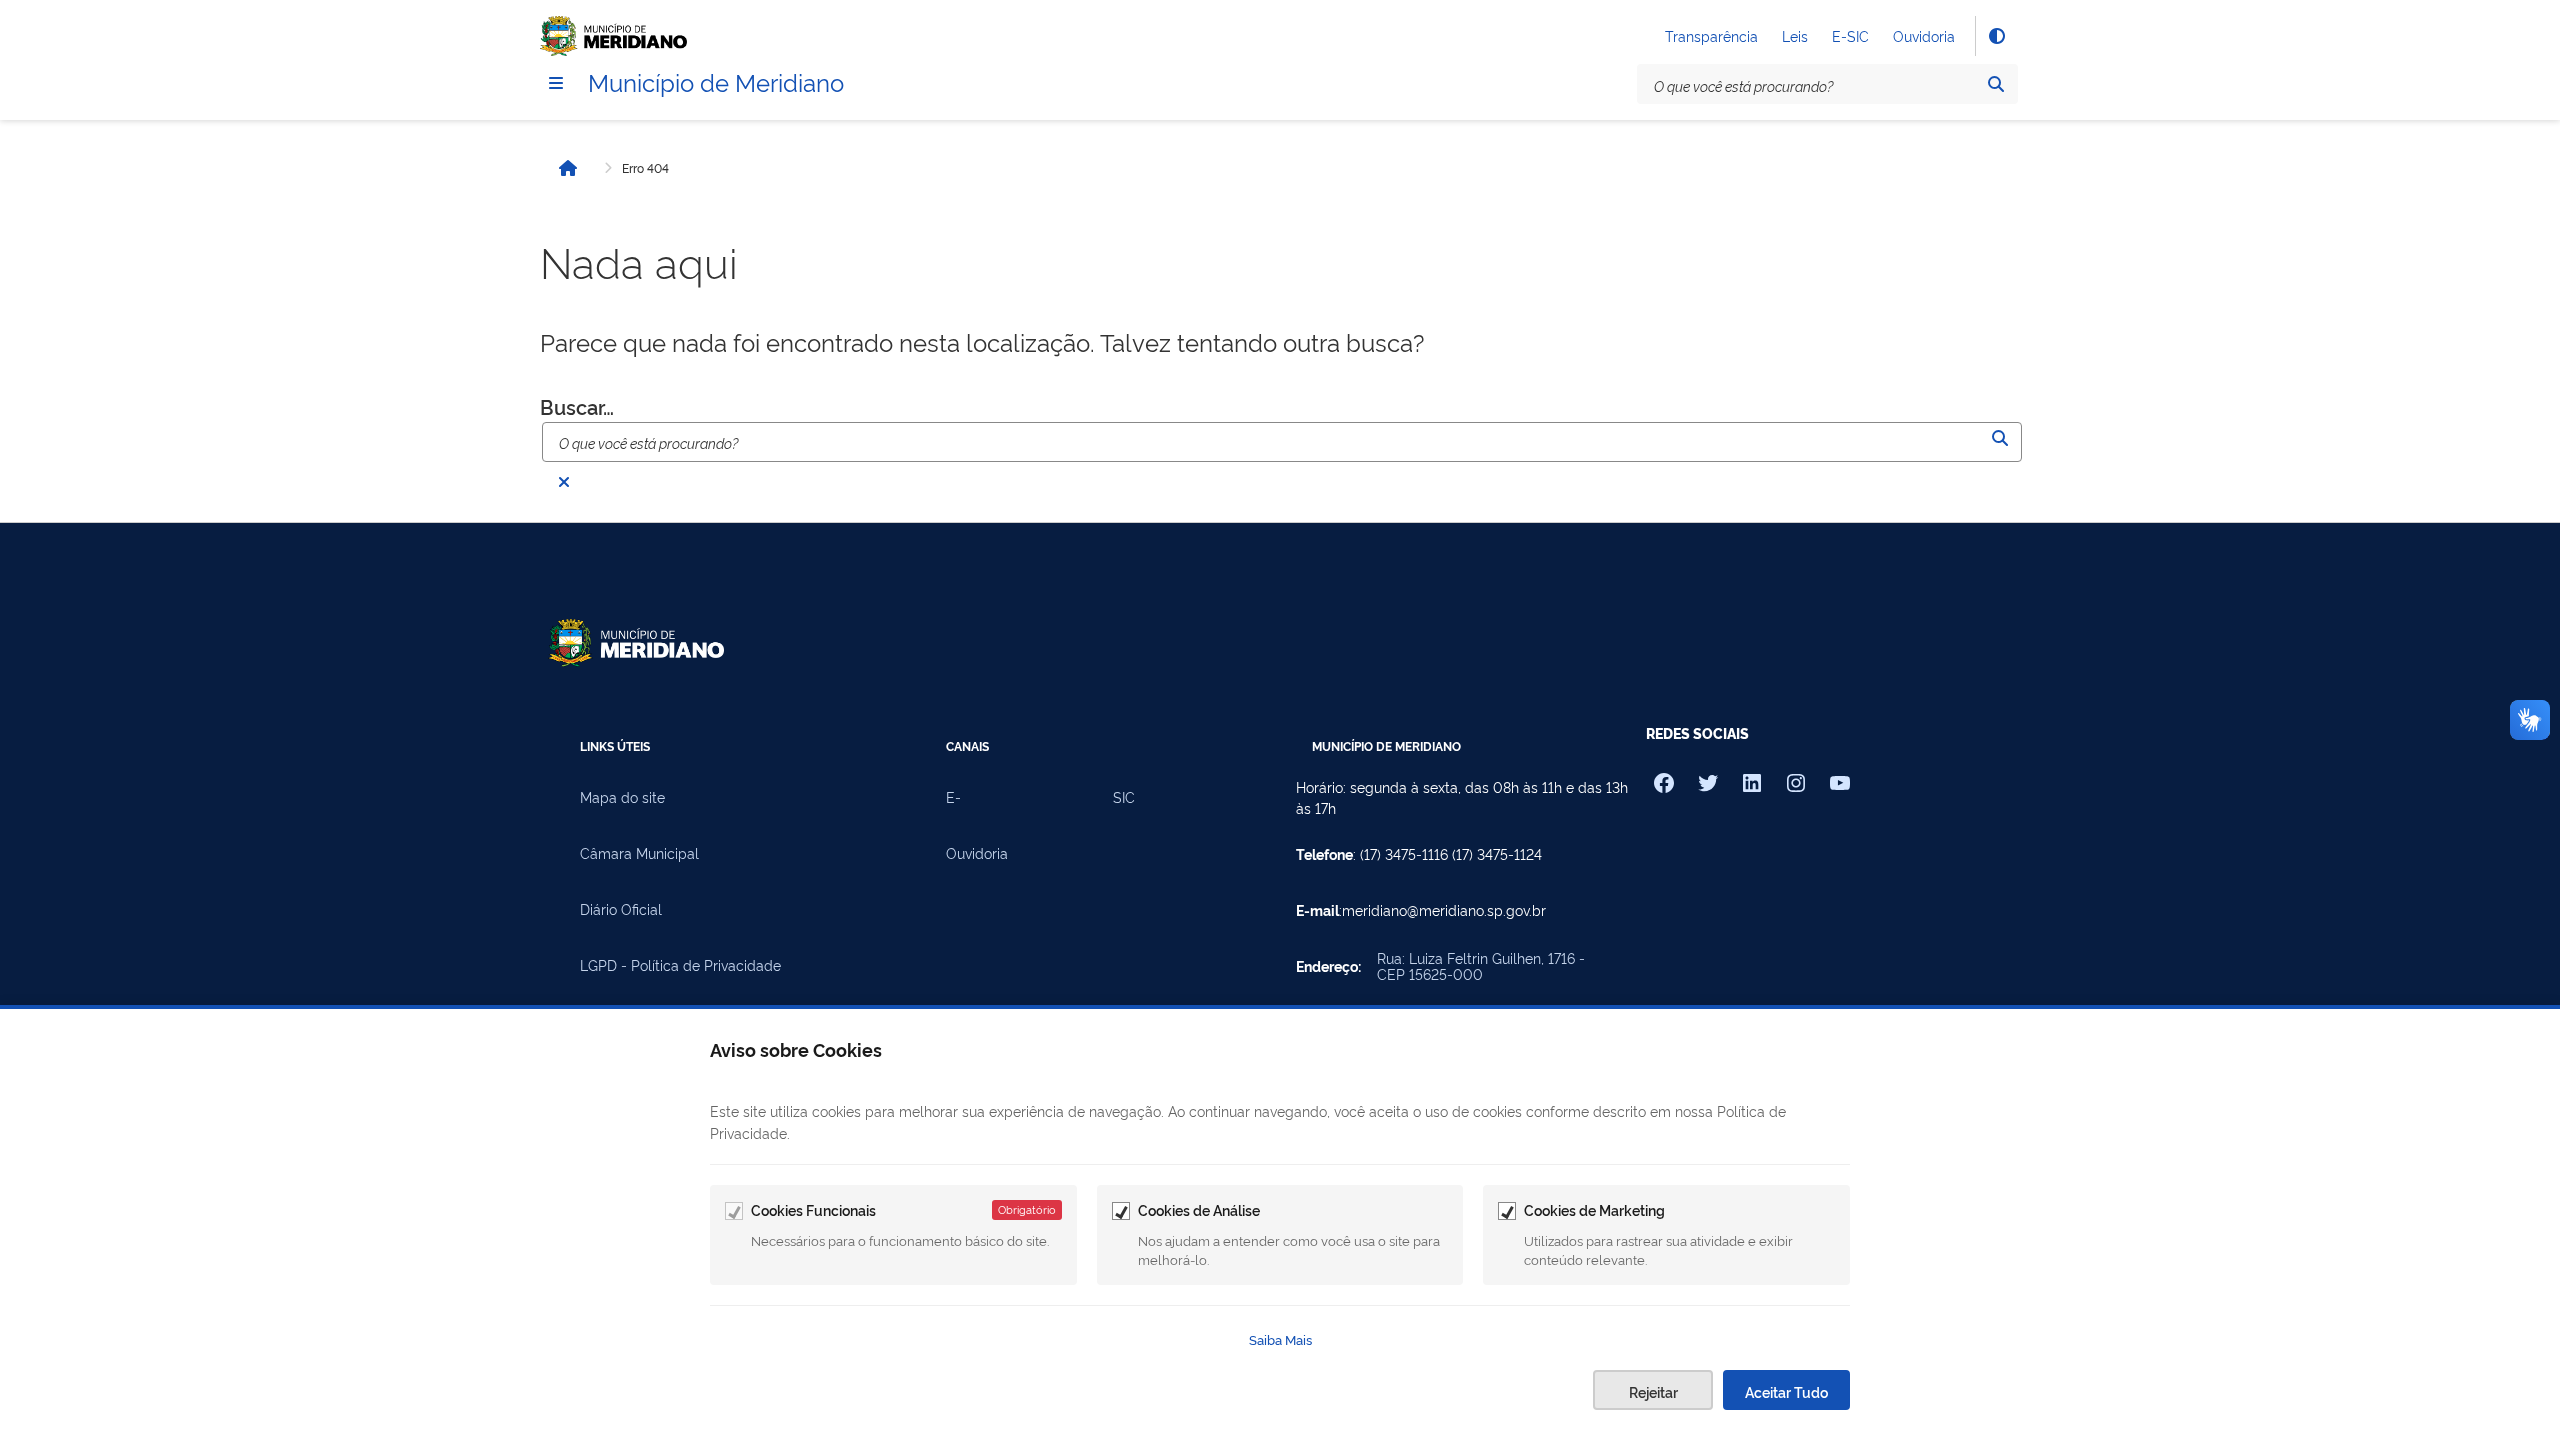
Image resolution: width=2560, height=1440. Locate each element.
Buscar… (577, 406)
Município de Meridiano (716, 81)
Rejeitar (1653, 1391)
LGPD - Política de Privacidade (680, 965)
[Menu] (556, 83)
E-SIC (1850, 35)
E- (953, 797)
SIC (1124, 797)
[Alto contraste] (1996, 36)
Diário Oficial (621, 909)
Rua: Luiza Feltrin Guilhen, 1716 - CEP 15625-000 (1481, 966)
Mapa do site (622, 797)
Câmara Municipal (639, 853)
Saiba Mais (1280, 1339)
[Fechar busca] (564, 482)
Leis (1795, 35)
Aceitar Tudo (1786, 1391)
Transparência (1711, 35)
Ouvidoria (1924, 35)
